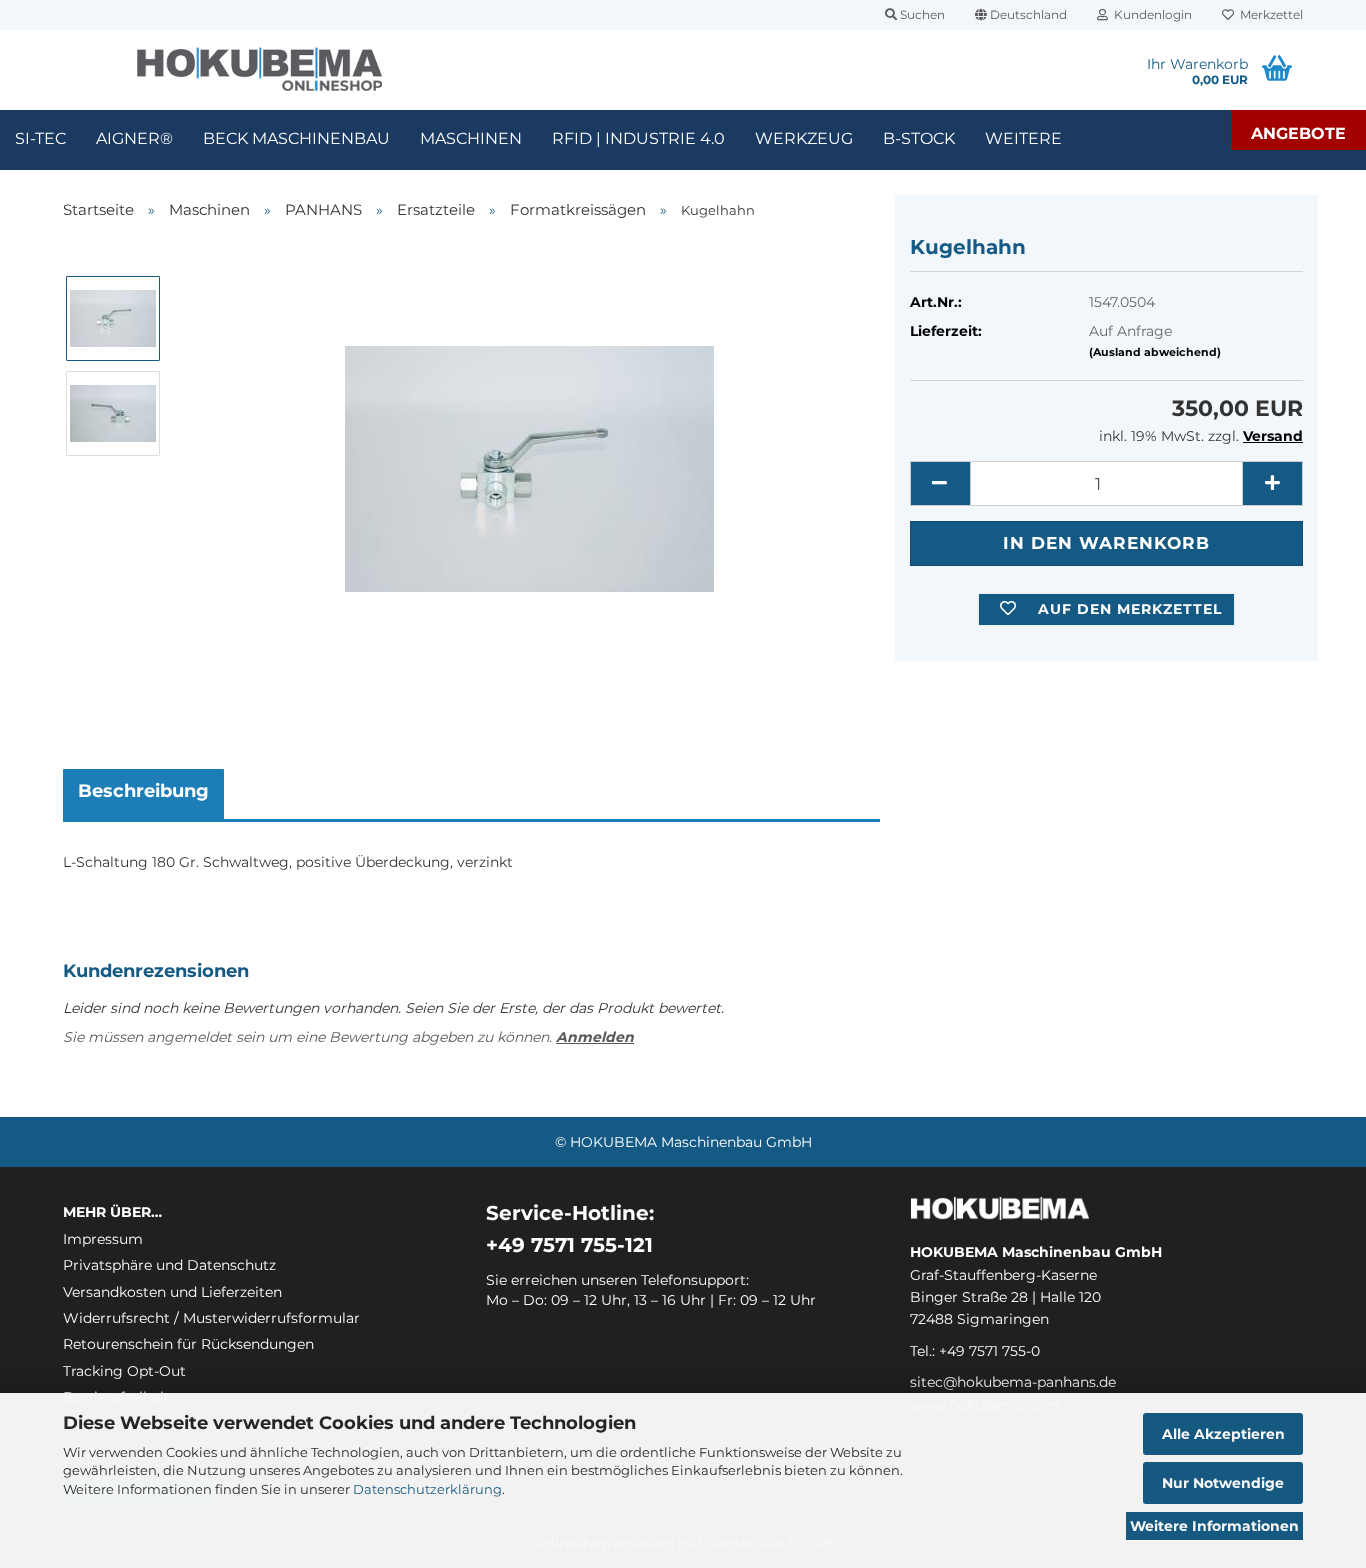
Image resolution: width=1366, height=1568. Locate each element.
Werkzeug (804, 138)
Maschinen (471, 138)
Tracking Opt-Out (124, 1371)
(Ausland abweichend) (1155, 352)
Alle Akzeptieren (1223, 1434)
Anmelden (595, 1037)
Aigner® (134, 138)
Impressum (103, 1239)
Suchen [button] (921, 14)
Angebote (1298, 133)
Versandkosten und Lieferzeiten (172, 1292)
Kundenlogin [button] (1150, 14)
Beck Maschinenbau (296, 138)
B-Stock (919, 138)
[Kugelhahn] (529, 460)
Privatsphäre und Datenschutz (169, 1265)
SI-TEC (40, 138)
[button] (1021, 15)
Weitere (1023, 138)
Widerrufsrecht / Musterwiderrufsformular (211, 1318)
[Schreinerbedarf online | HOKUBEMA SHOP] (259, 70)
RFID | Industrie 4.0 (638, 138)
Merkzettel (1268, 14)
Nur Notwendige (1223, 1483)
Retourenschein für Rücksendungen (188, 1344)
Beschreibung (143, 791)
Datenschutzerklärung (427, 1489)
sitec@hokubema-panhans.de (1013, 1382)
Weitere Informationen (1214, 1526)
